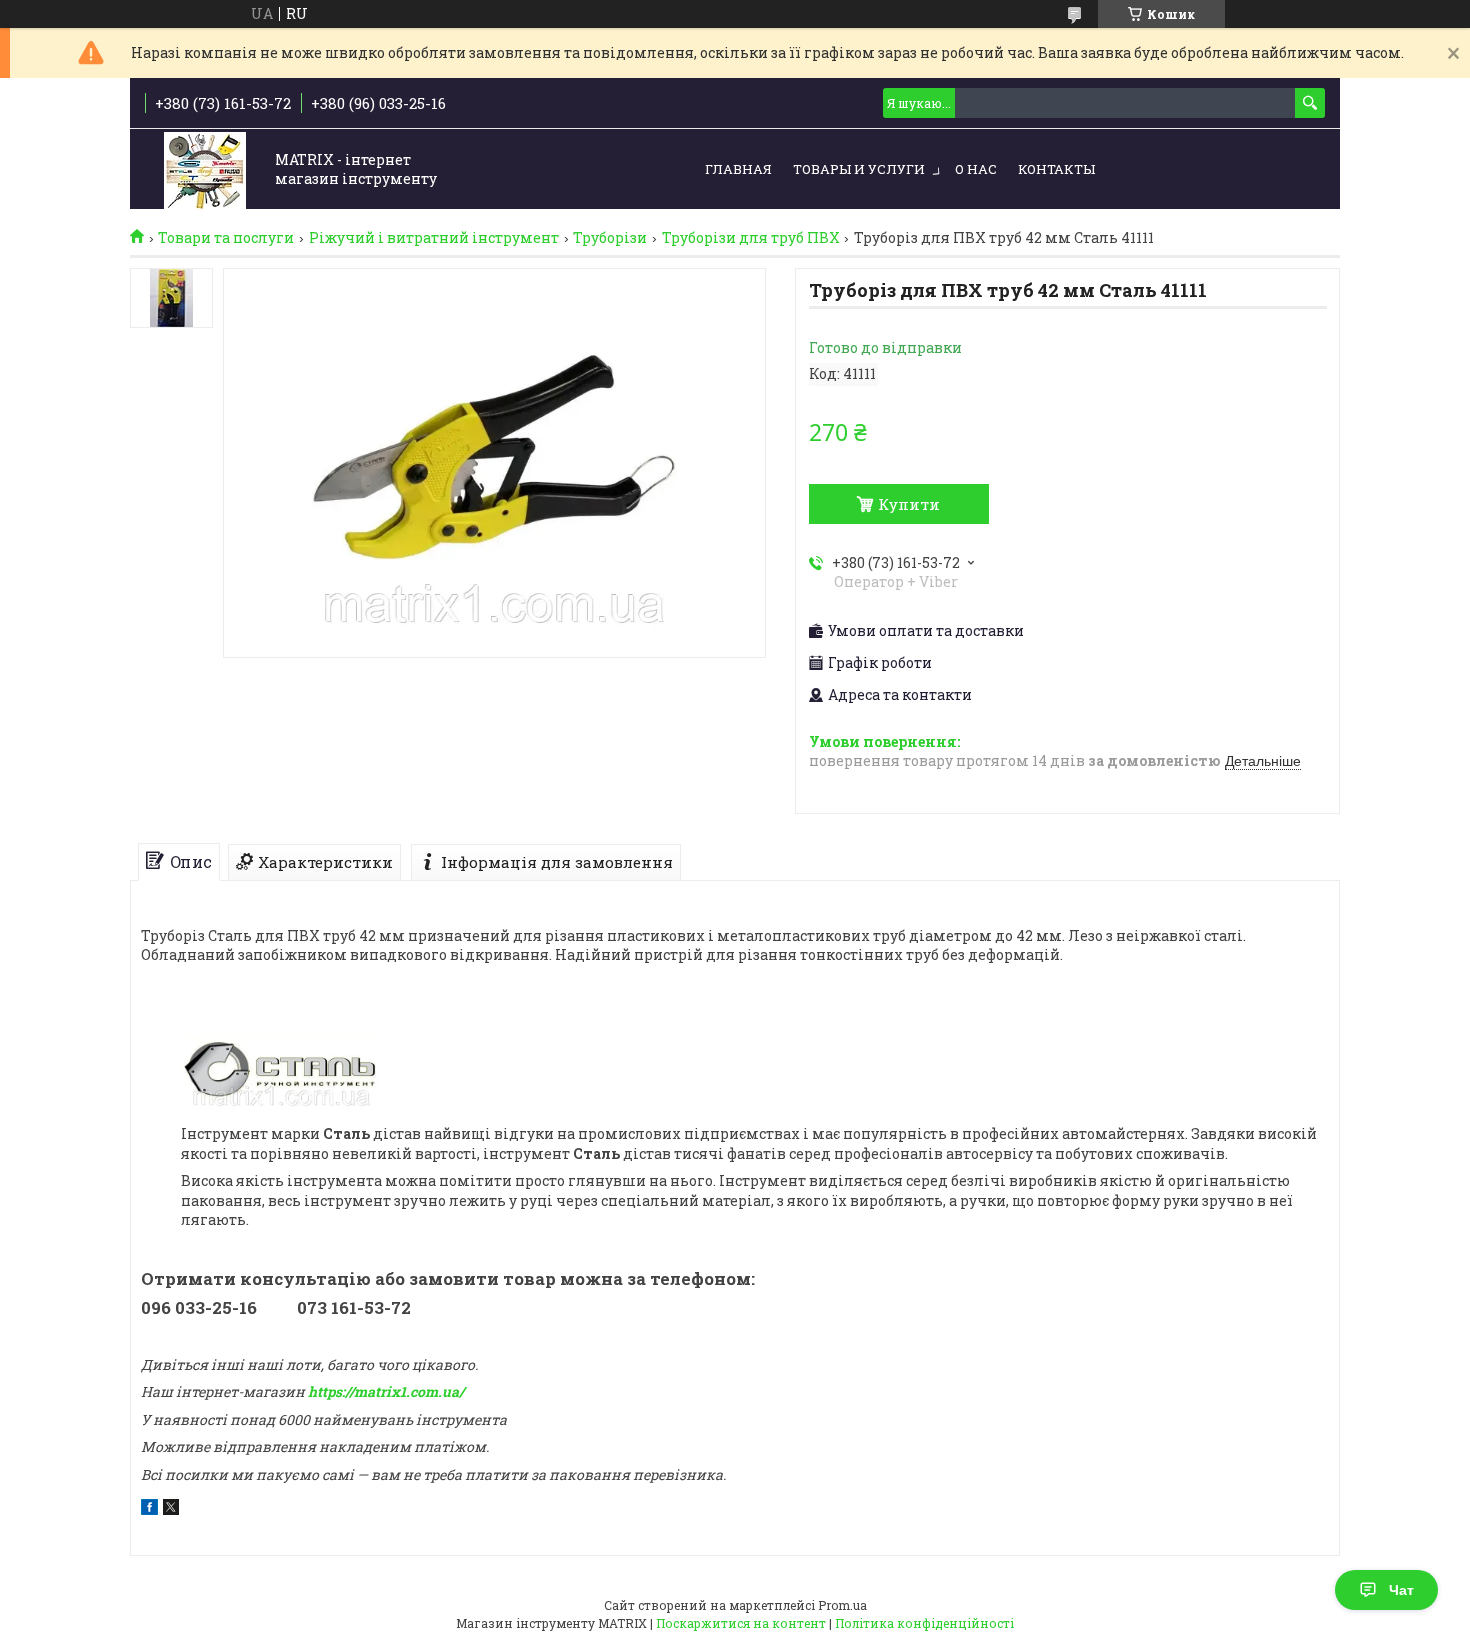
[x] (171, 1509)
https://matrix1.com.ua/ (386, 1391)
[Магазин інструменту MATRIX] (205, 170)
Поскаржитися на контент (741, 1623)
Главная (738, 169)
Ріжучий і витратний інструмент (434, 238)
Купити (909, 504)
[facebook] (149, 1509)
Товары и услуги (859, 169)
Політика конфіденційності (924, 1623)
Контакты (1056, 169)
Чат (1401, 1590)
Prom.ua (842, 1605)
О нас (976, 169)
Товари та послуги (226, 238)
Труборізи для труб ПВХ (751, 238)
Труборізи (610, 238)
